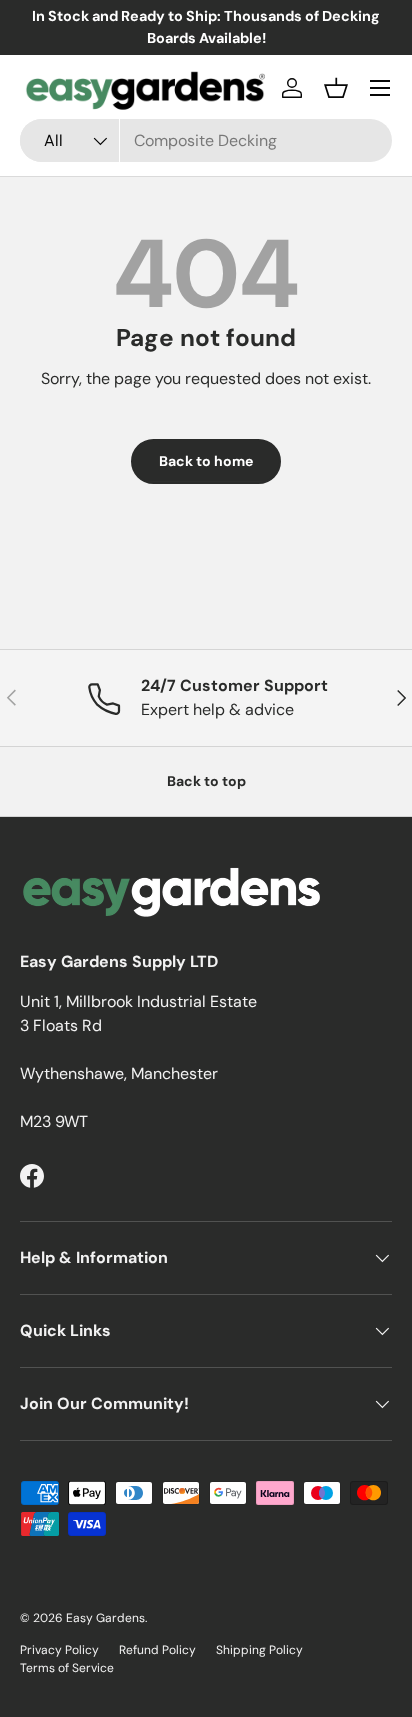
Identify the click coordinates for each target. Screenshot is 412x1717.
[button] (336, 88)
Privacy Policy (59, 1650)
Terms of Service (67, 1668)
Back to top (206, 781)
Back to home (206, 461)
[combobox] (206, 140)
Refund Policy (157, 1650)
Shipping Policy (259, 1650)
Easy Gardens (105, 1618)
